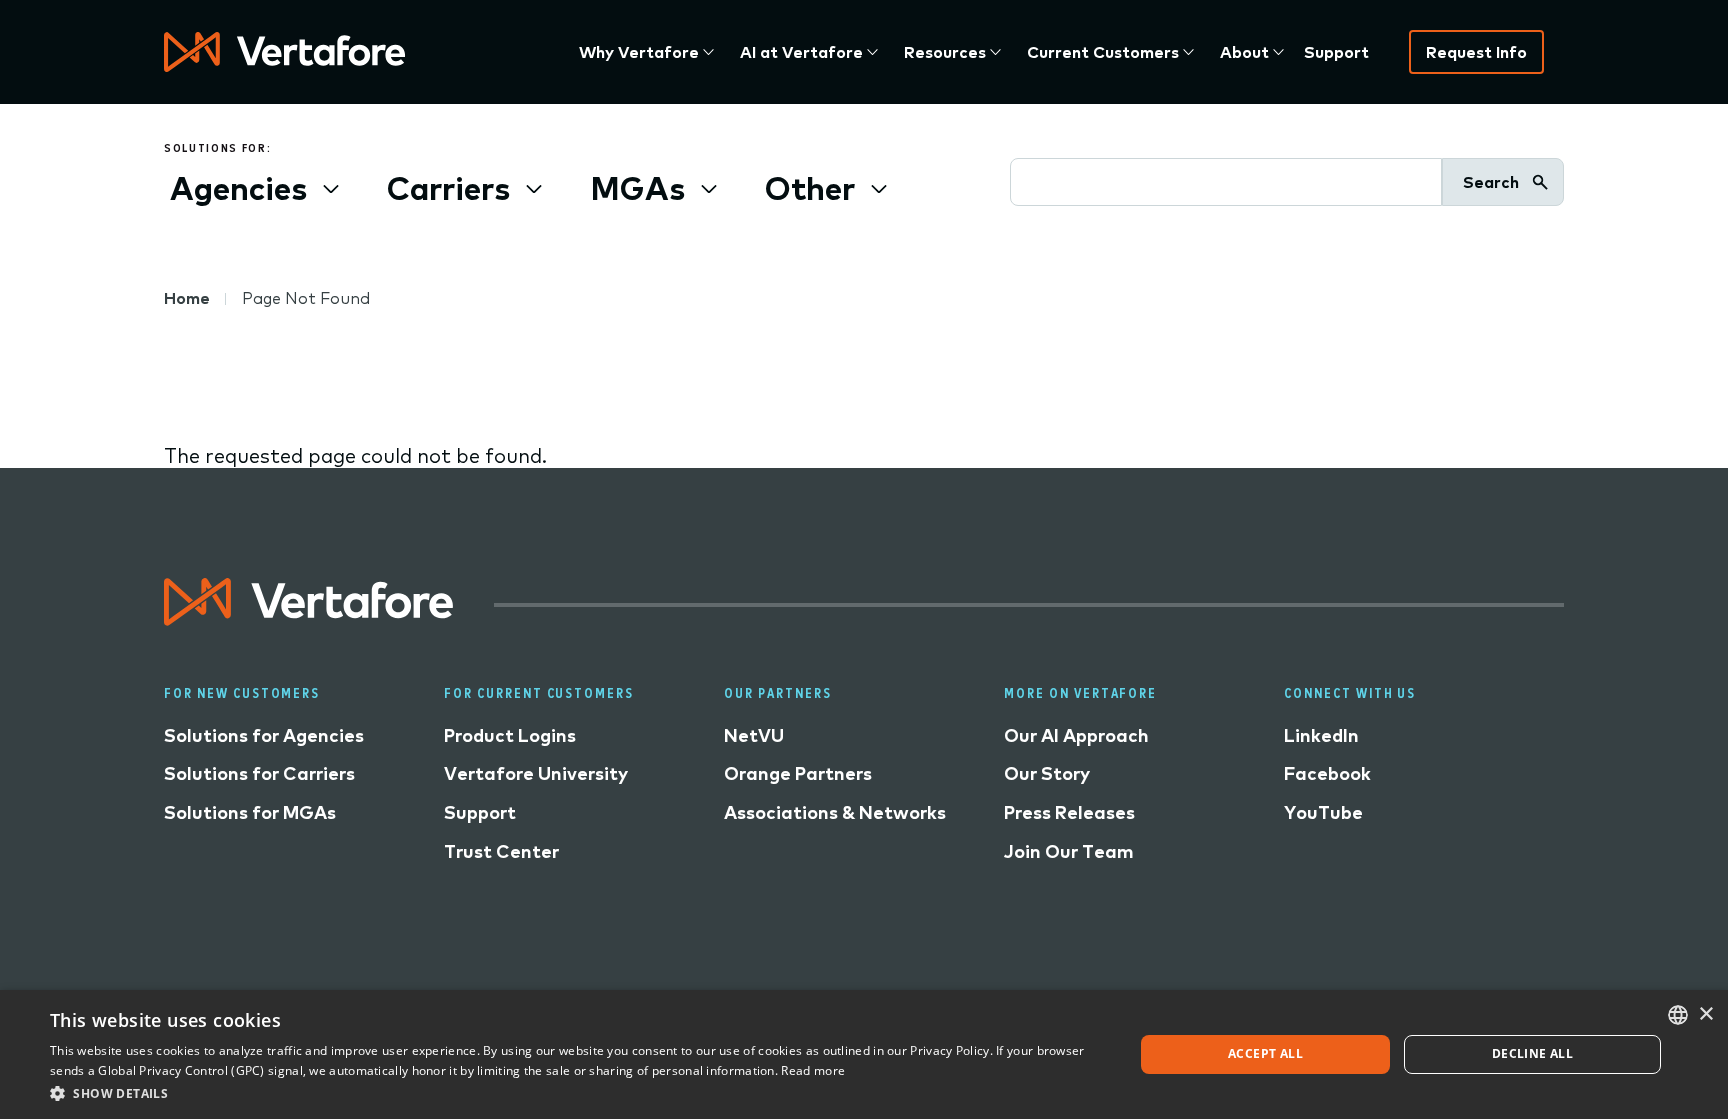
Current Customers (1103, 52)
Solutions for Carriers (259, 773)
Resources (945, 52)
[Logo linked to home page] (309, 618)
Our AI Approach (1076, 735)
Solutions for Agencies (264, 735)
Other (810, 188)
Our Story (1047, 773)
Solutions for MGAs (250, 812)
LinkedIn (1321, 735)
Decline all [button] (1532, 1053)
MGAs (637, 188)
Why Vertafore (639, 52)
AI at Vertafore (801, 52)
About (1244, 52)
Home (187, 298)
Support (1336, 52)
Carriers (448, 188)
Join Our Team (1069, 851)
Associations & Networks (835, 812)
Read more (813, 1070)
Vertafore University (536, 773)
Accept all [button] (1265, 1053)
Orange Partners (798, 773)
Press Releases (1069, 812)
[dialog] (864, 1054)
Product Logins (510, 735)
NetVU (754, 735)
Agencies (238, 188)
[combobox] (1678, 1015)
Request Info (1476, 52)
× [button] (1705, 1014)
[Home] (285, 52)
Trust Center (501, 851)
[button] (576, 1092)
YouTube (1323, 812)
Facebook (1327, 773)
